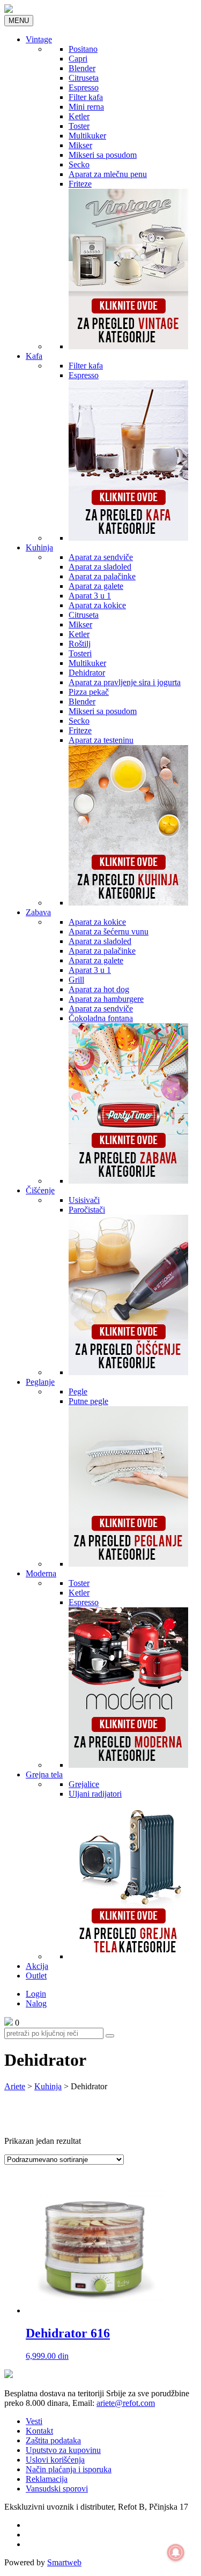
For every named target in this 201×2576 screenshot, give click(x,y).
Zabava (38, 912)
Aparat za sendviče (101, 557)
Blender (82, 68)
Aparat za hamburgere (106, 999)
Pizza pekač (89, 692)
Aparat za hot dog (99, 989)
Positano (83, 49)
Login (36, 1994)
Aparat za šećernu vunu (109, 931)
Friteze (80, 184)
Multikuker (87, 136)
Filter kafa (86, 97)
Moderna (41, 1573)
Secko (79, 164)
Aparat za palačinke (102, 576)
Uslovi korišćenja (55, 2460)
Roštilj (80, 644)
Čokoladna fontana (101, 1018)
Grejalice (84, 1784)
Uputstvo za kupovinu (63, 2450)
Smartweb (64, 2562)
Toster (79, 126)
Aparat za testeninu (101, 740)
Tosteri (80, 653)
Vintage (39, 39)
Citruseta (84, 78)
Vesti (34, 2421)
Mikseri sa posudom (103, 155)
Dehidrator (87, 673)
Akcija (37, 1966)
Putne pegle (88, 1401)
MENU (19, 21)
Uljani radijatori (95, 1794)
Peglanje (40, 1382)
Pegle (78, 1391)
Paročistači (87, 1210)
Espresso (84, 87)
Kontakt (39, 2431)
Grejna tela (44, 1774)
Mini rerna (86, 107)
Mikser (80, 145)
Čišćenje (40, 1190)
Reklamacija (47, 2479)
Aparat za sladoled (100, 567)
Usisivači (84, 1200)
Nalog (36, 2003)
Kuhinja (39, 547)
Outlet (36, 1976)
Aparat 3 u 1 (90, 596)
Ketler (79, 116)
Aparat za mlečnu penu (108, 174)
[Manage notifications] (176, 2552)
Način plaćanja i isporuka (69, 2469)
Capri (78, 59)
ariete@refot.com (126, 2403)
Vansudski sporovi (57, 2489)
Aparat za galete (96, 586)
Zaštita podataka (53, 2440)
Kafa (34, 356)
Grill (76, 980)
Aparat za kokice (97, 605)
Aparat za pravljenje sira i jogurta (125, 682)
